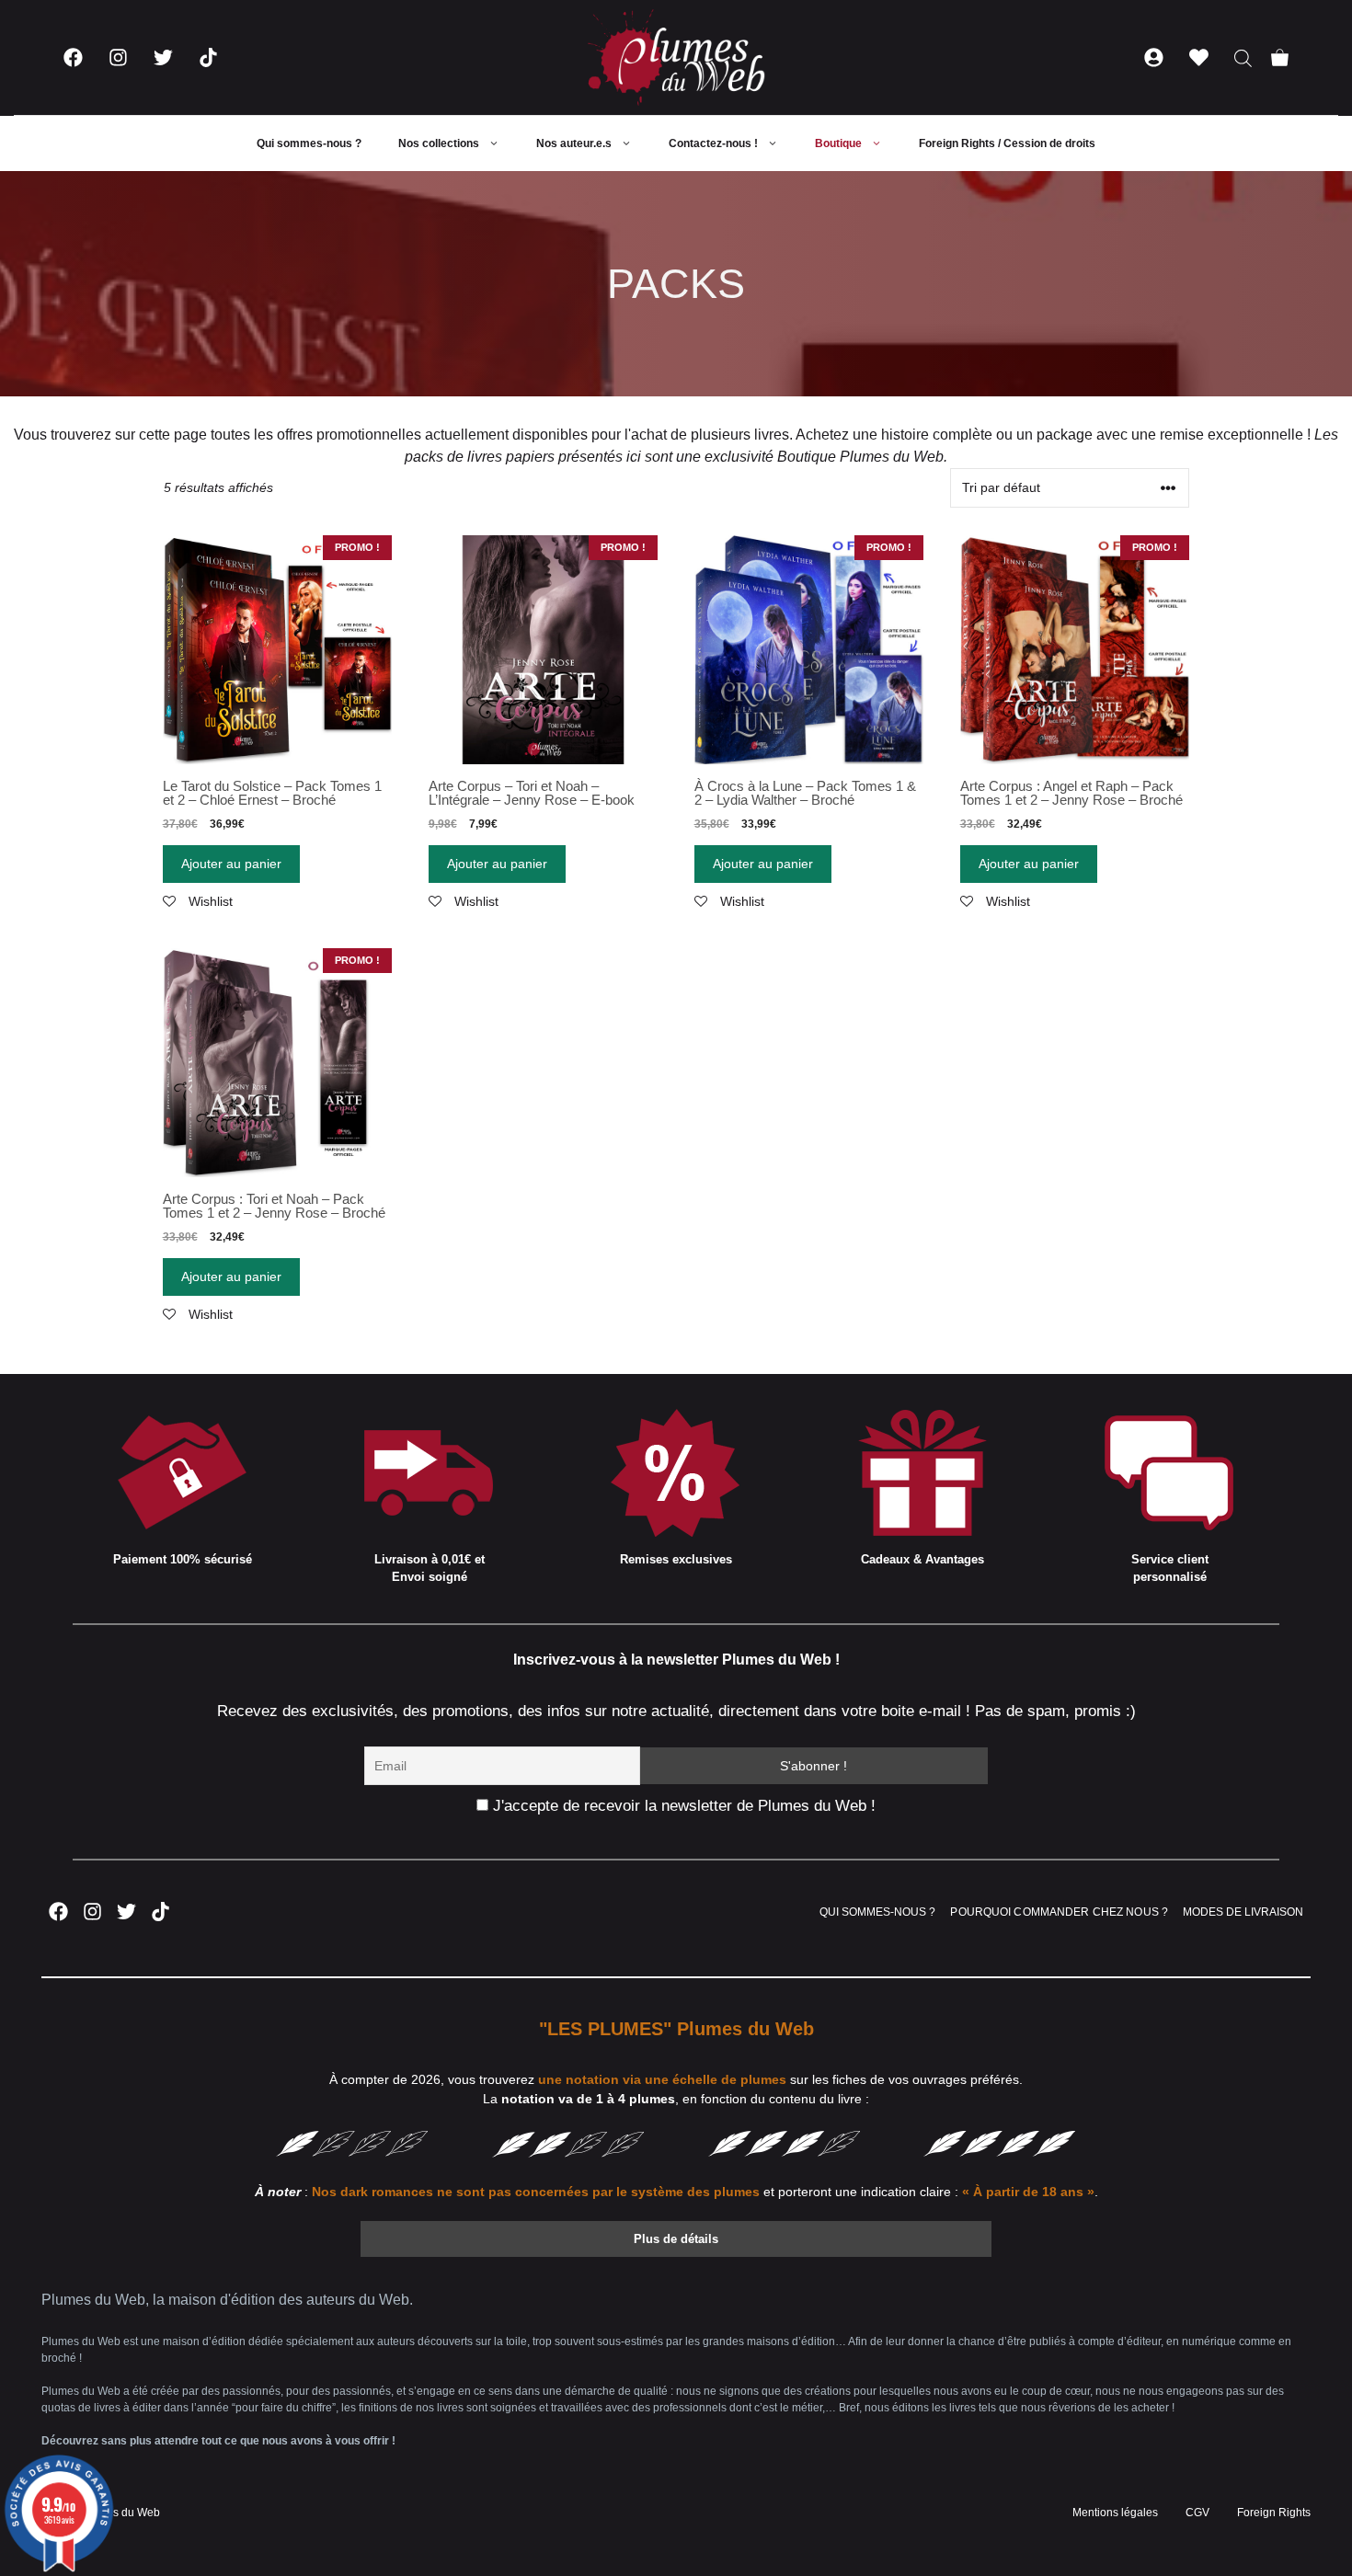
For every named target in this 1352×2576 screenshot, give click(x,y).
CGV (1197, 2513)
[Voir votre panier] (1280, 57)
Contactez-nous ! (713, 143)
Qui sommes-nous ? (309, 143)
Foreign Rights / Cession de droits (1007, 143)
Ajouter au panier (231, 864)
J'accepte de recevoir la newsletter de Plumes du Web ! (682, 1806)
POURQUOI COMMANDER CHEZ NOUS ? (1059, 1912)
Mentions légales (1115, 2513)
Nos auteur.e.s (574, 143)
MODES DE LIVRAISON (1243, 1912)
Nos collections (439, 143)
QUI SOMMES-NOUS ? (877, 1912)
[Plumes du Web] (676, 57)
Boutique (838, 143)
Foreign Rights (1274, 2513)
